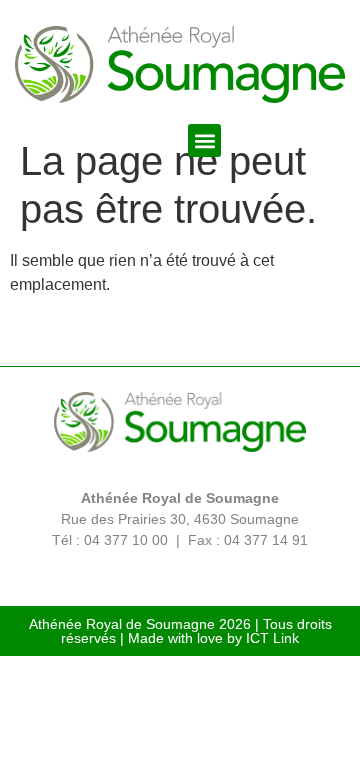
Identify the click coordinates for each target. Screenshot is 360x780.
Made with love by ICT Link (213, 638)
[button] (204, 140)
